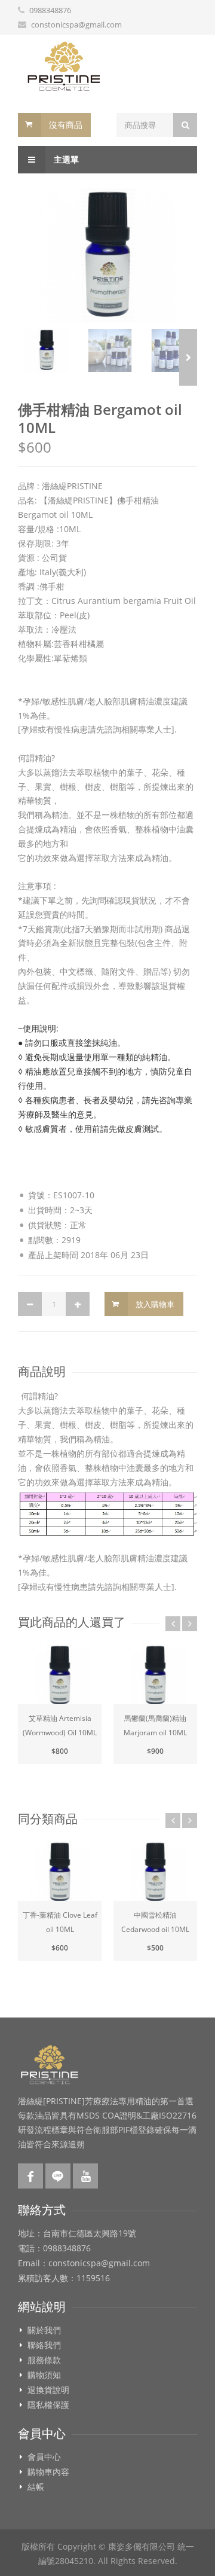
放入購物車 (155, 1304)
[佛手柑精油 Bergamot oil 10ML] (107, 256)
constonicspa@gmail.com (76, 25)
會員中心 (44, 2457)
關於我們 (44, 2330)
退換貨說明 (48, 2390)
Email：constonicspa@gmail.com (84, 2263)
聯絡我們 (44, 2345)
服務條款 (44, 2360)
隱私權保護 (48, 2405)
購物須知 (44, 2375)
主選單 (65, 159)
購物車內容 (48, 2472)
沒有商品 (66, 125)
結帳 (36, 2487)
